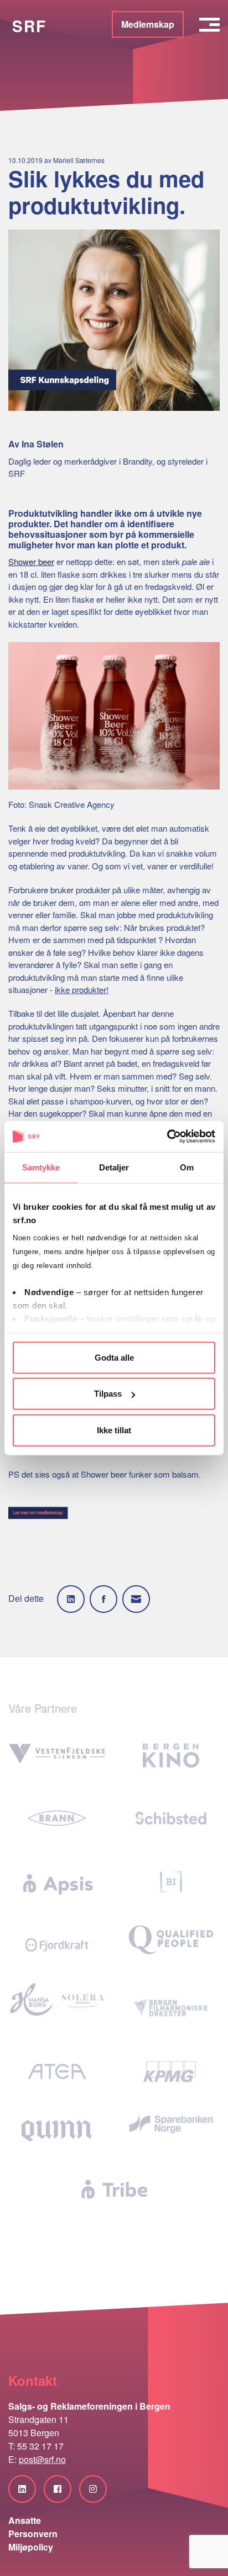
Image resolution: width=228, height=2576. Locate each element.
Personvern (33, 2534)
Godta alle (114, 1357)
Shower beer (31, 561)
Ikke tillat (114, 1430)
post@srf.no (42, 2459)
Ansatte (25, 2520)
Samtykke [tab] (41, 1167)
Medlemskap (148, 24)
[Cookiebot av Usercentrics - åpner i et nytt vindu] (167, 1137)
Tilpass (108, 1394)
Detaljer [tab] (114, 1167)
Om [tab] (187, 1167)
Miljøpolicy (31, 2547)
